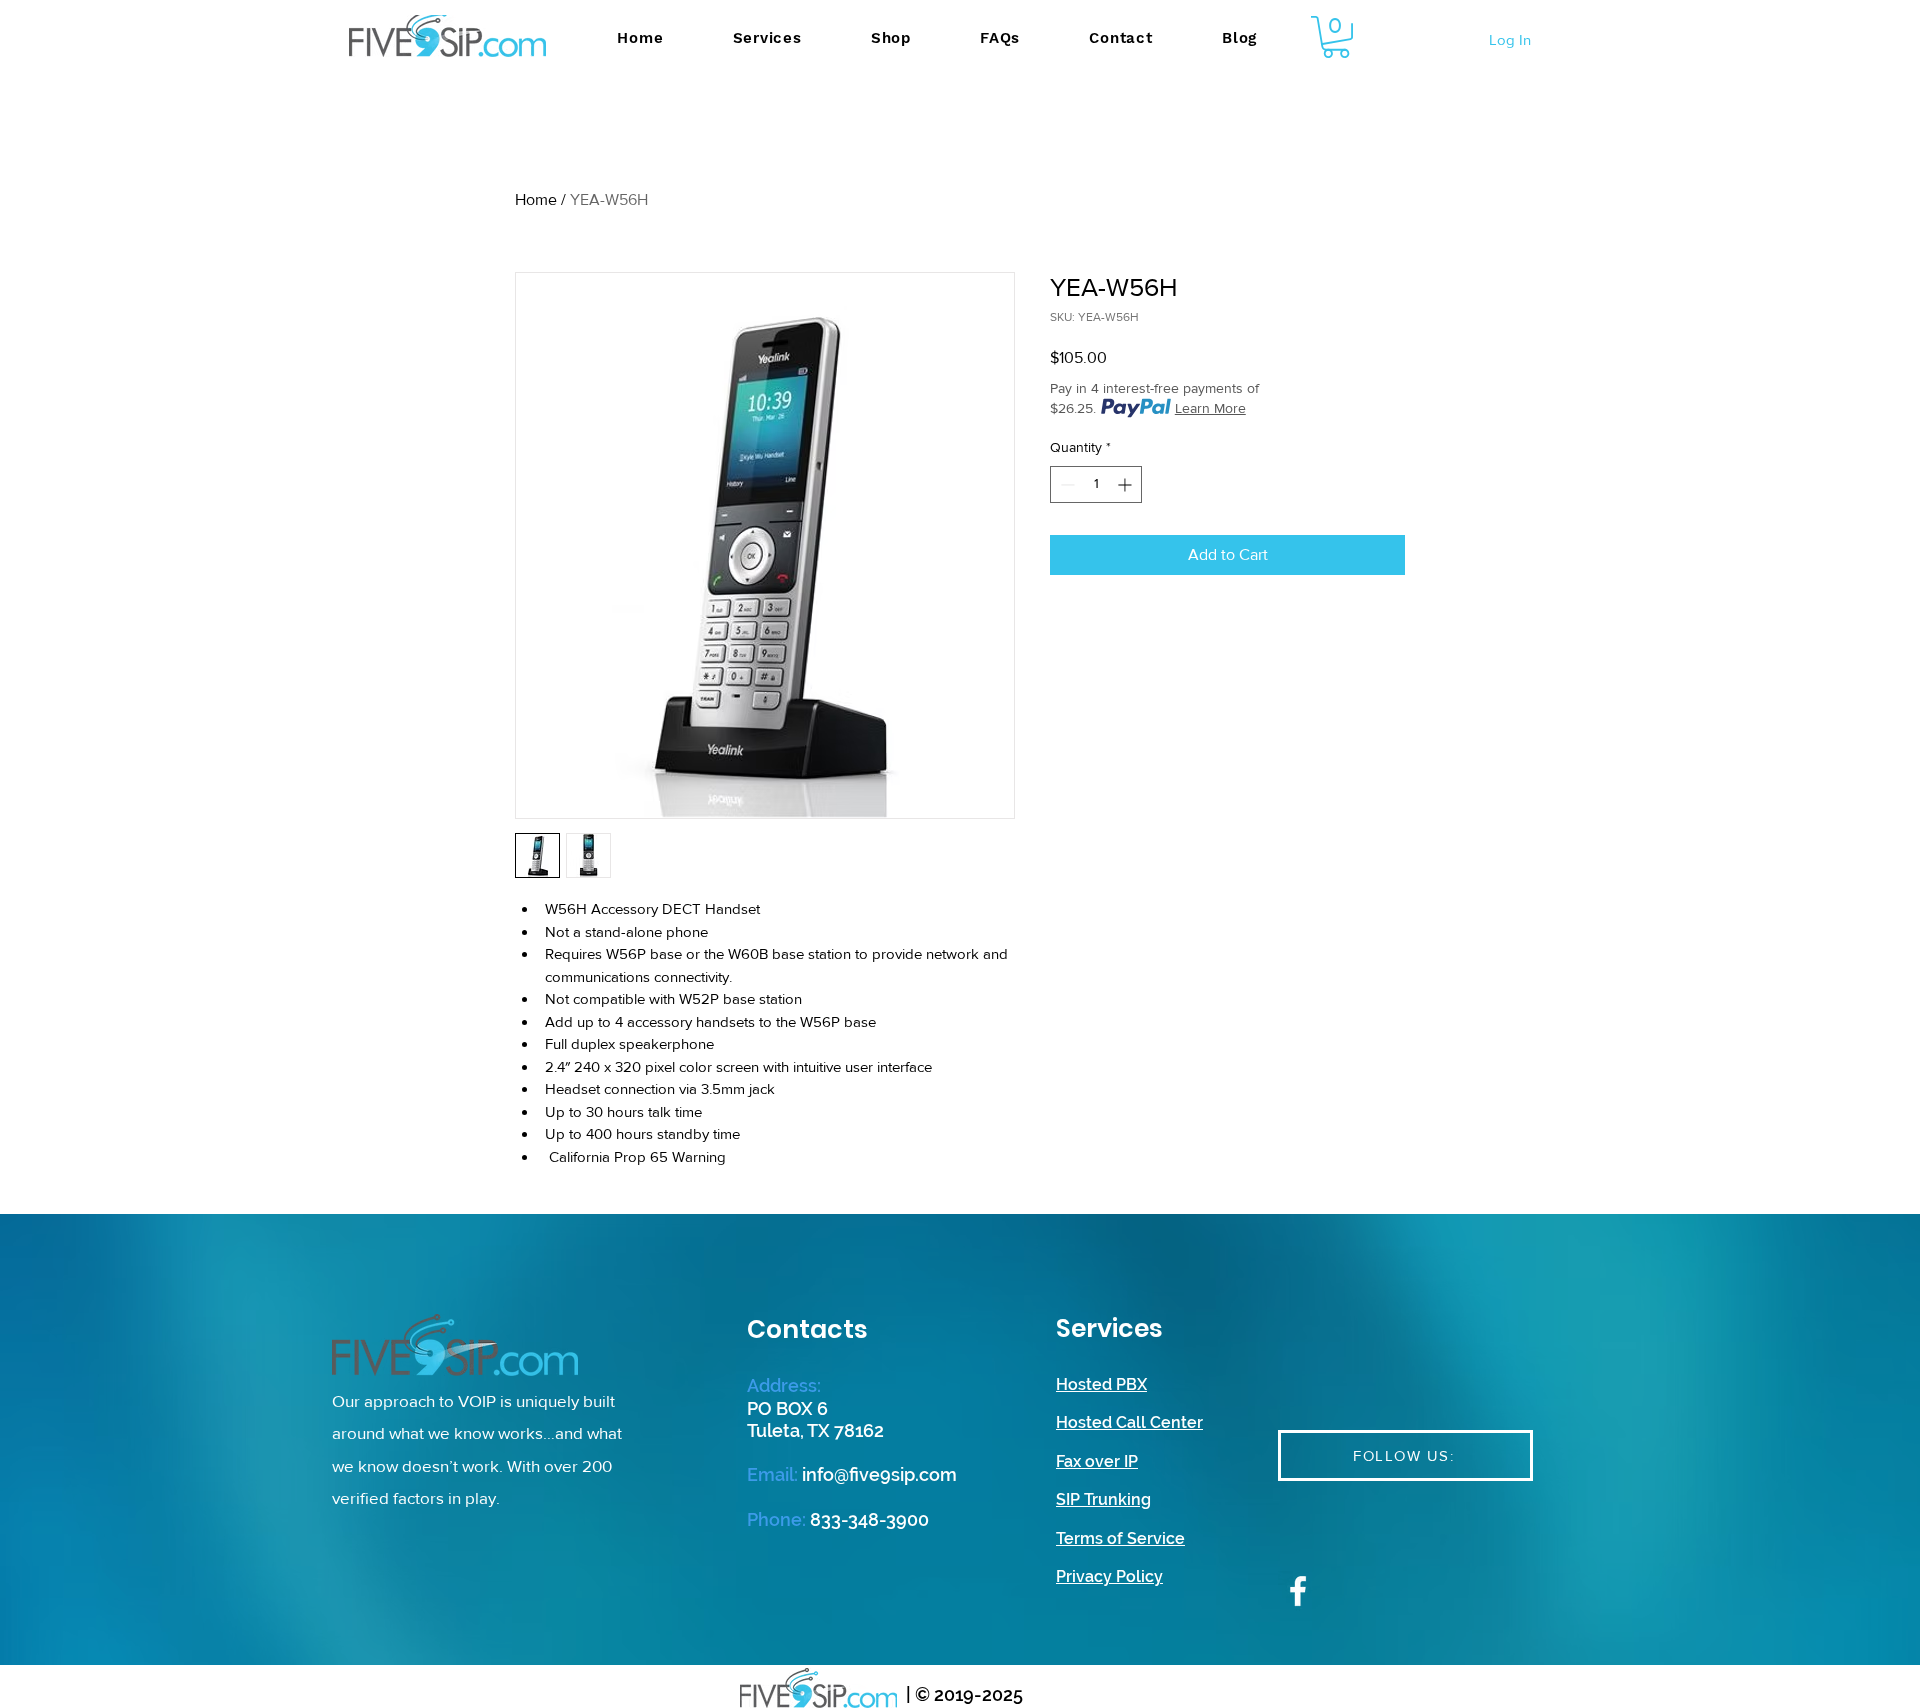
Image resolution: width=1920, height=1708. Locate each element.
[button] (1336, 37)
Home (536, 199)
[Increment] (1126, 484)
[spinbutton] (1096, 484)
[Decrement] (1065, 484)
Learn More (1210, 408)
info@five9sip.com (879, 1474)
